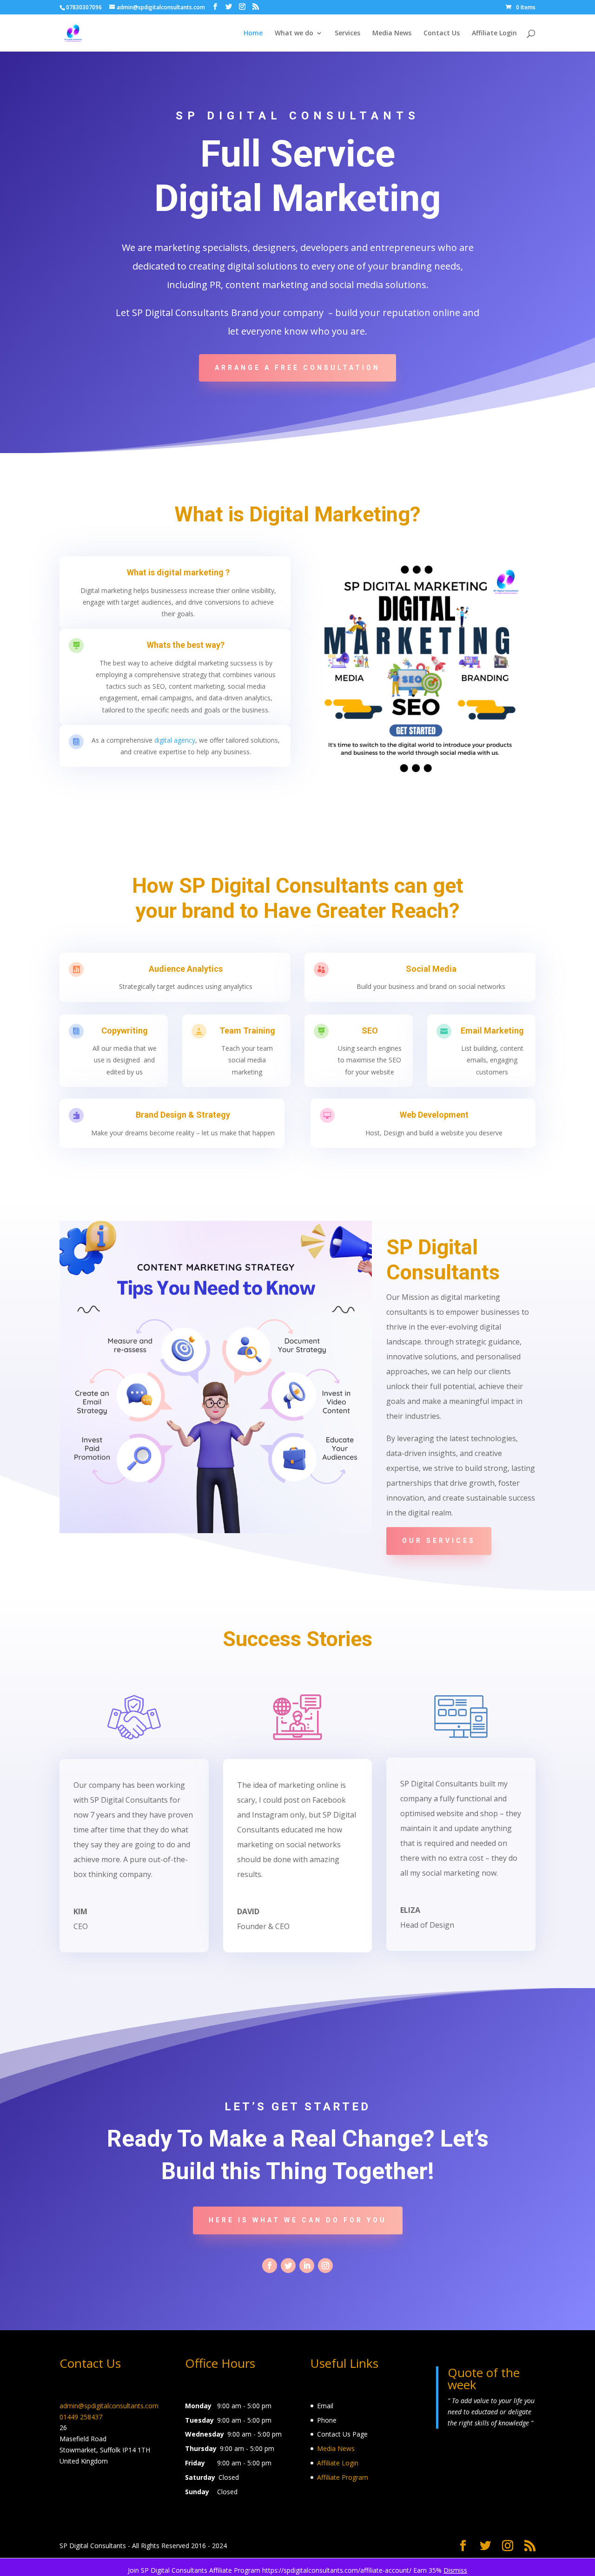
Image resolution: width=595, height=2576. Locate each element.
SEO (370, 1031)
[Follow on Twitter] (288, 2266)
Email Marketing (492, 1031)
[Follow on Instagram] (325, 2266)
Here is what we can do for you (298, 2220)
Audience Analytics (186, 969)
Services (347, 33)
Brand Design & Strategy (183, 1115)
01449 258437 (81, 2417)
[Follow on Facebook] (270, 2266)
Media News (392, 33)
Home (253, 33)
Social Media (431, 969)
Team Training (247, 1031)
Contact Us (442, 33)
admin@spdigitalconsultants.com (109, 2406)
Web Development (434, 1115)
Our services (439, 1541)
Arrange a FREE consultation (297, 368)
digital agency (175, 740)
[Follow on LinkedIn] (307, 2266)
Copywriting (125, 1031)
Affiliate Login (494, 33)
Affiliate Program (343, 2477)
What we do (294, 33)
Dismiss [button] (455, 2570)
